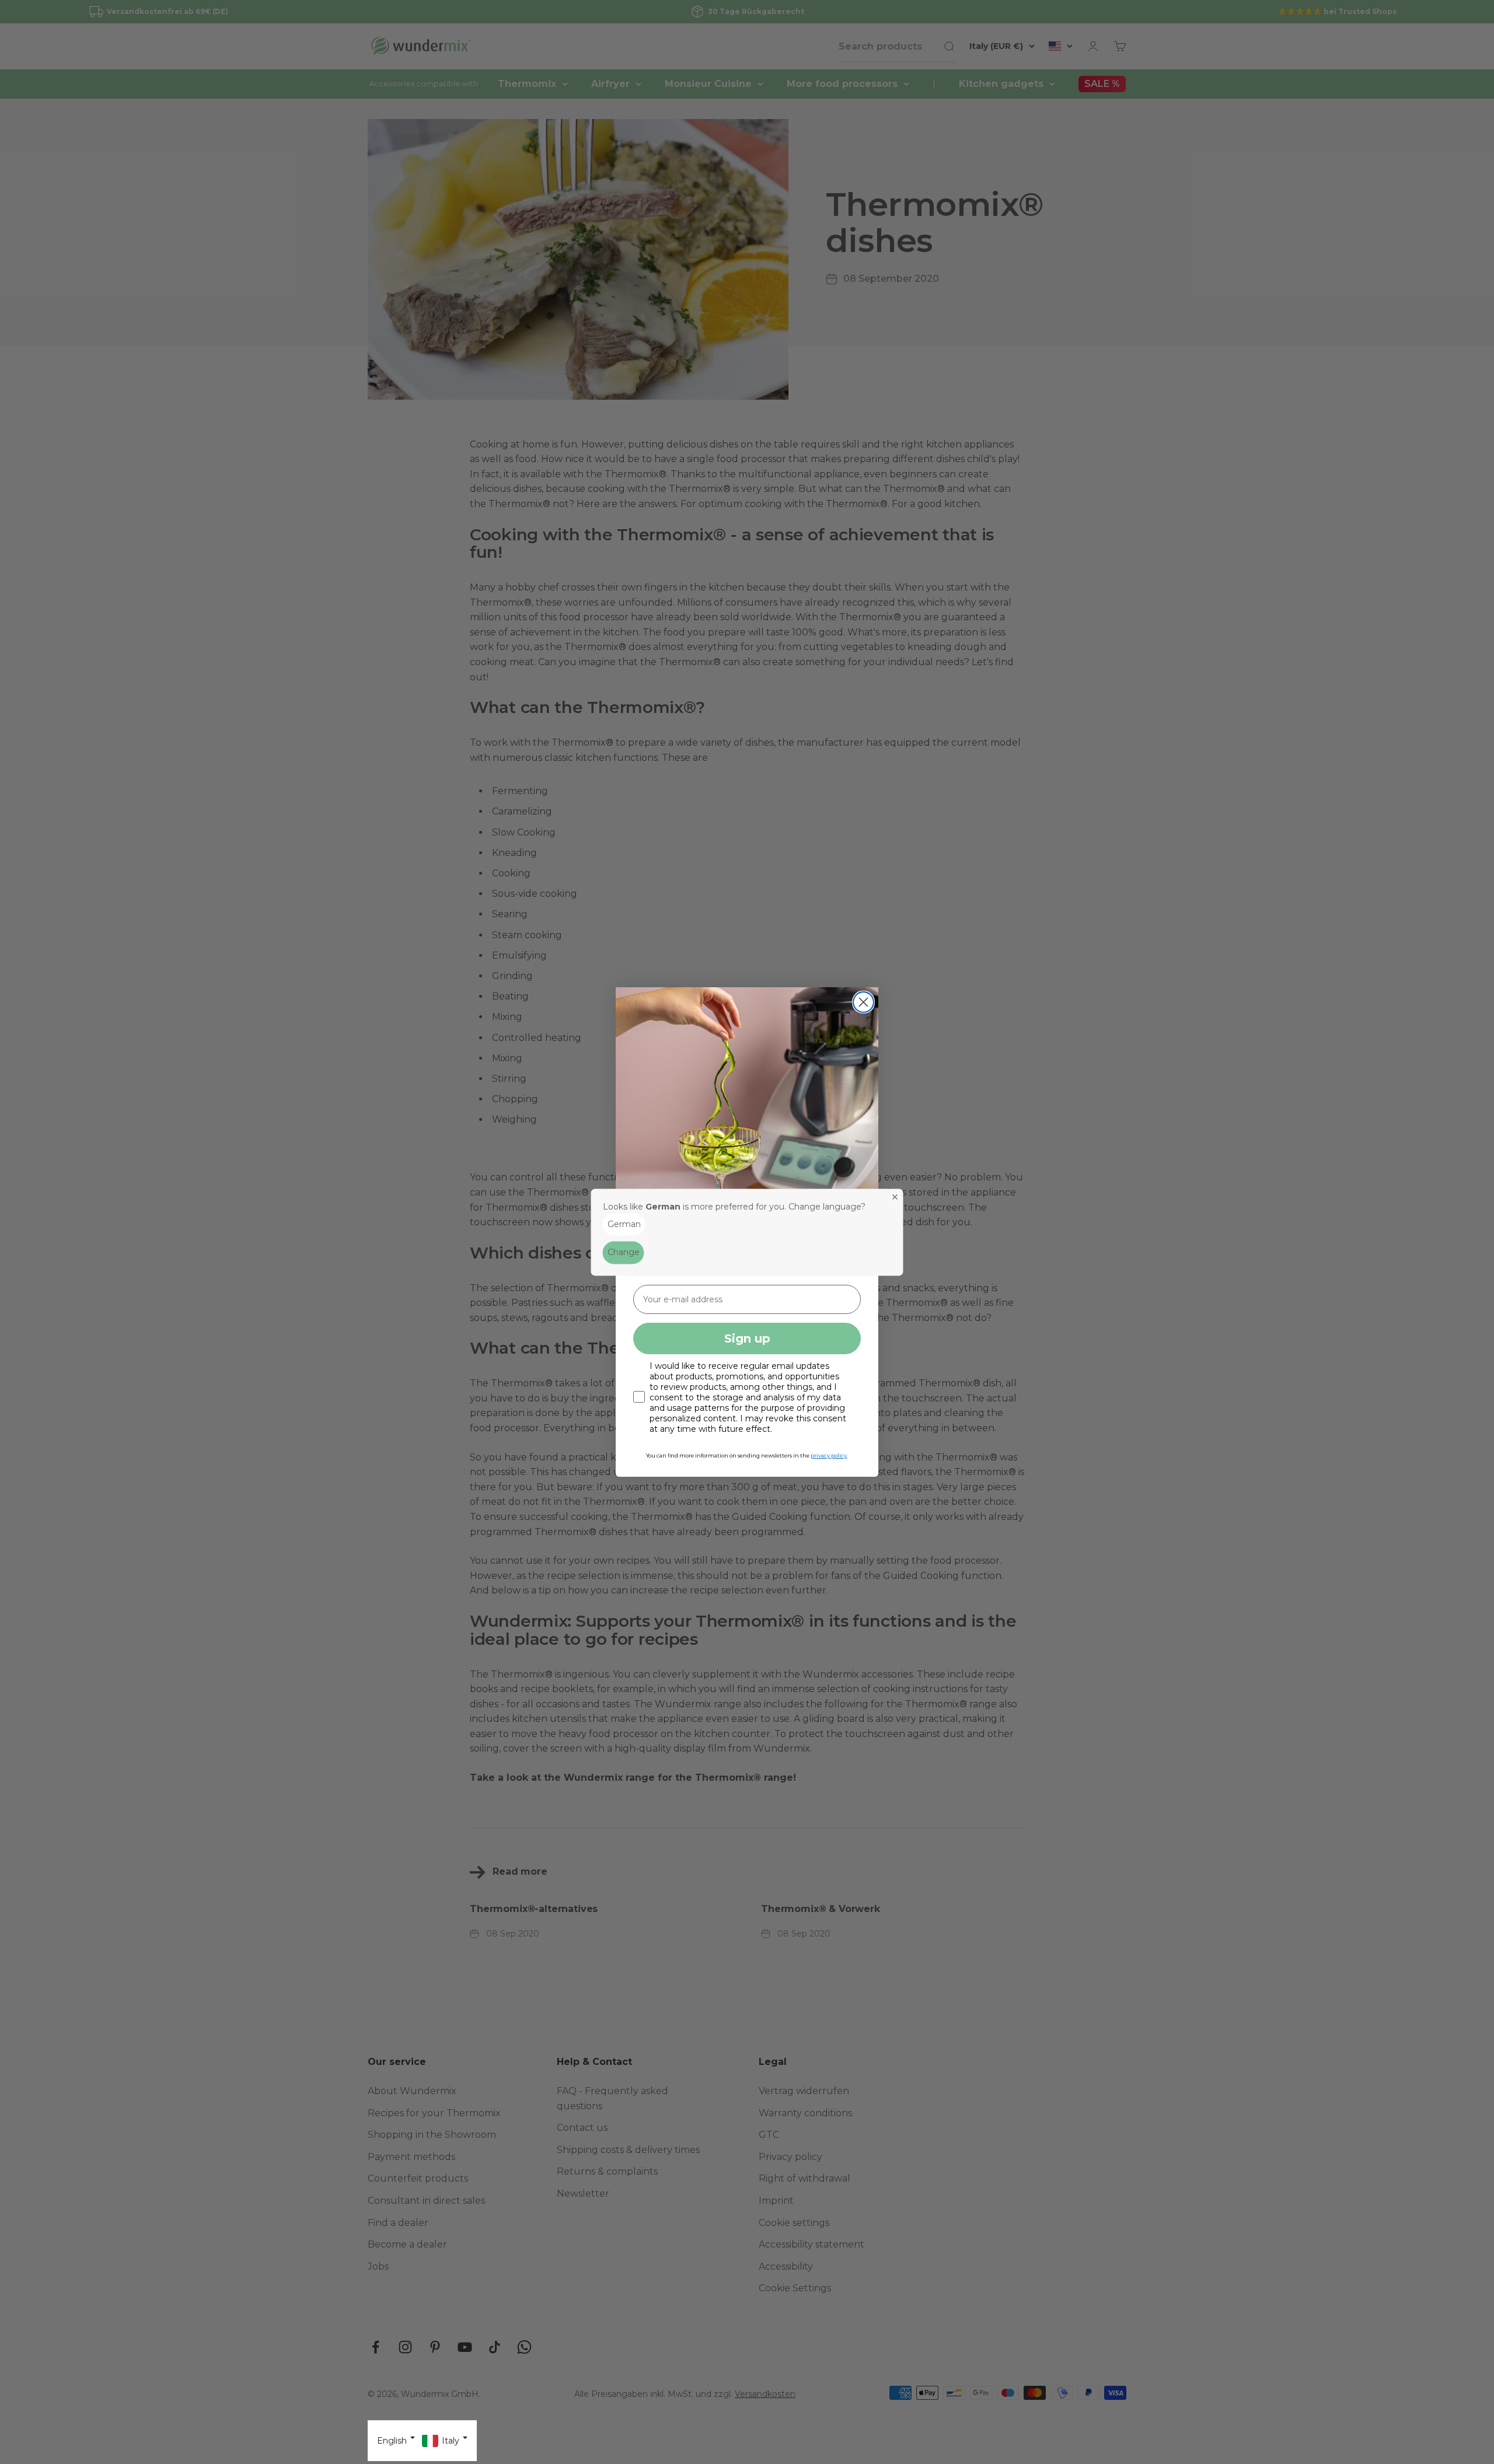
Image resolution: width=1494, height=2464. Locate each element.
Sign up (747, 1338)
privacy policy (829, 1455)
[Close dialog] (863, 1002)
